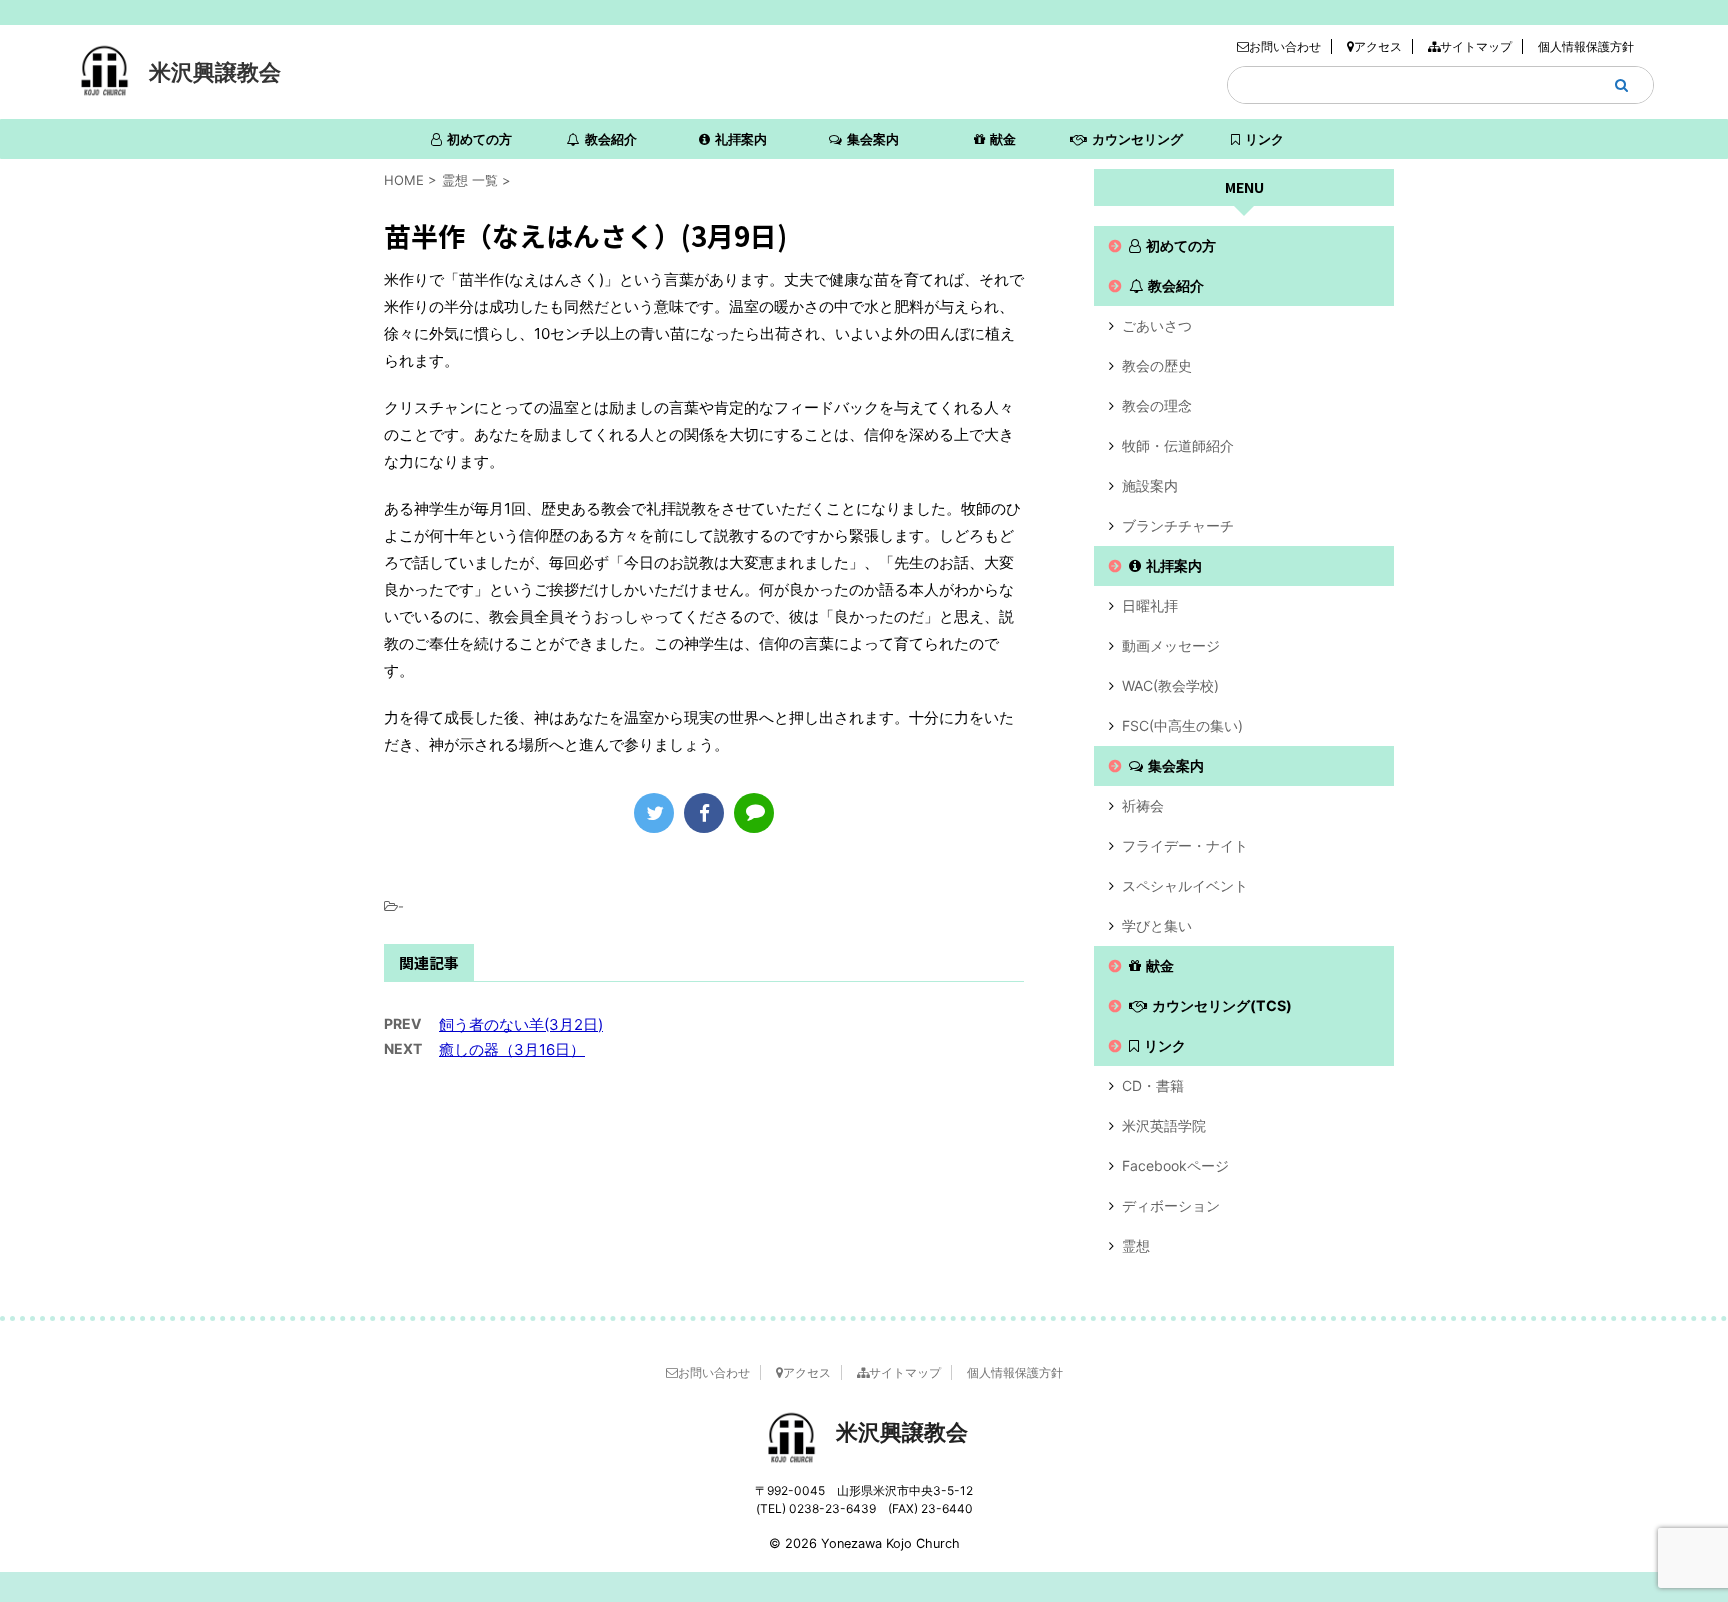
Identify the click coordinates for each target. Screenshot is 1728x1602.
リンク (1264, 139)
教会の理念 (1157, 405)
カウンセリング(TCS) (1137, 145)
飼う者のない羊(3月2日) (521, 1024)
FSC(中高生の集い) (1182, 725)
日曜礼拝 (1150, 605)
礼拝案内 (741, 139)
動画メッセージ (1171, 645)
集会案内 (873, 139)
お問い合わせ (1285, 46)
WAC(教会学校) (1170, 685)
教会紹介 (611, 139)
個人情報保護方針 (1586, 46)
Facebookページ (1175, 1165)
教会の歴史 (1157, 365)
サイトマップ (1476, 46)
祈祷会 (1143, 805)
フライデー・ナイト (1185, 845)
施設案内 (1150, 485)
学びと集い (1157, 925)
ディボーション (1171, 1205)
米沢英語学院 (1164, 1125)
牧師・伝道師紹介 (1178, 445)
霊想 (1136, 1245)
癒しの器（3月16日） (512, 1049)
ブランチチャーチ (1178, 525)
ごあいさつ (1157, 325)
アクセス (1378, 46)
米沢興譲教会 (215, 72)
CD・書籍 (1153, 1085)
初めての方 (479, 139)
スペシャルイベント (1185, 885)
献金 (1003, 139)
